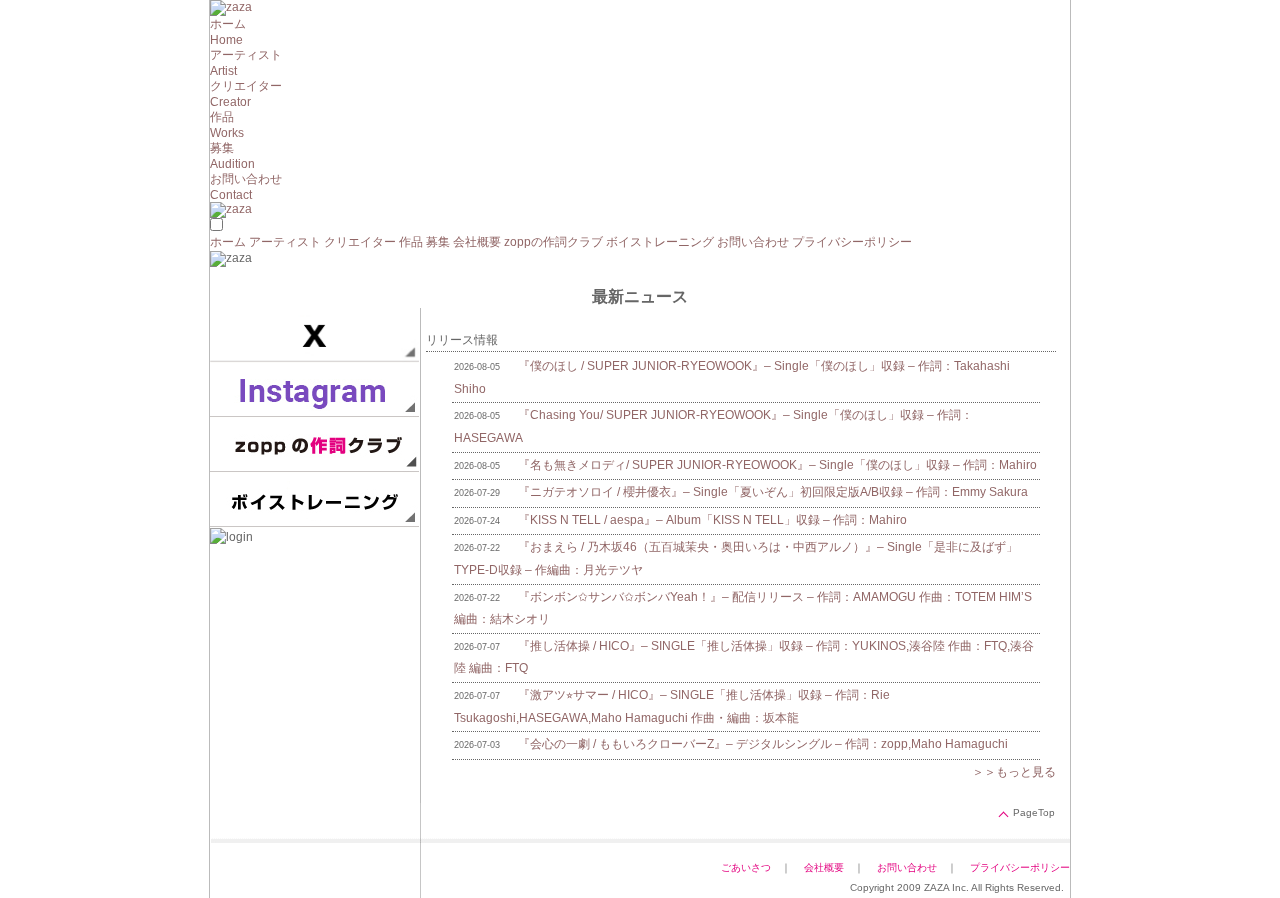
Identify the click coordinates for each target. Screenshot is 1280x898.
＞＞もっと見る (1014, 772)
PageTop (1034, 812)
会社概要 (477, 242)
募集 (438, 242)
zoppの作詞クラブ (553, 242)
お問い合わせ (753, 242)
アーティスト (285, 242)
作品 (411, 242)
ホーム (228, 242)
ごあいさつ (746, 867)
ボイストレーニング (660, 242)
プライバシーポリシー (852, 242)
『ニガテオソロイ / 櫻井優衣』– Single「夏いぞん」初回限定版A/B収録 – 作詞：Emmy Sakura (773, 492)
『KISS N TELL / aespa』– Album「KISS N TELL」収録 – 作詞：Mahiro (712, 520)
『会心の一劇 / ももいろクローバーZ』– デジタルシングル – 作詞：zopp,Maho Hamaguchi (763, 744)
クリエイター (360, 242)
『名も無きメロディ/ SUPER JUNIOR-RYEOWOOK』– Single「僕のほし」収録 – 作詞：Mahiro (777, 465)
